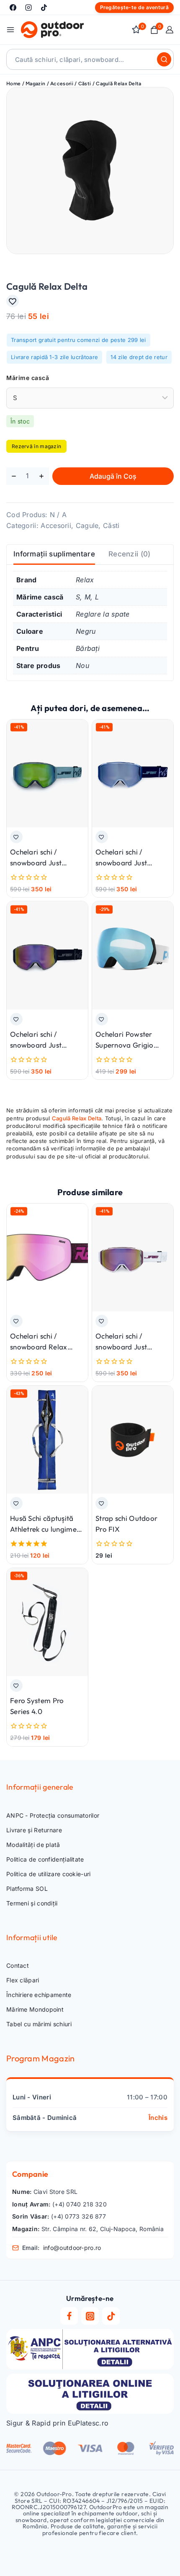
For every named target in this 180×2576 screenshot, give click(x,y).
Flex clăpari (23, 1980)
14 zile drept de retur (139, 357)
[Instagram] (28, 8)
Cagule (87, 525)
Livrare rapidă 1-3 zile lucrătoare (54, 357)
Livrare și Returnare (34, 1830)
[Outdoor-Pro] (52, 30)
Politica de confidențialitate (45, 1859)
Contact (18, 1965)
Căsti (111, 525)
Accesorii (56, 525)
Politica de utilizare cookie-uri (49, 1874)
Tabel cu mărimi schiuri (39, 2024)
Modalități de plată (33, 1845)
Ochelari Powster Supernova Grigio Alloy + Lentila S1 (125, 1045)
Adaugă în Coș (113, 476)
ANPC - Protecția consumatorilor (53, 1815)
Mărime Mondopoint (35, 2009)
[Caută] (164, 59)
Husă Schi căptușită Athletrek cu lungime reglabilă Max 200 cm (46, 1529)
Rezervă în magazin (36, 446)
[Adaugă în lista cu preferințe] (13, 301)
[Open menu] (10, 30)
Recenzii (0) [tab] (130, 554)
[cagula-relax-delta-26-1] (90, 171)
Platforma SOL (27, 1889)
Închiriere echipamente (39, 1995)
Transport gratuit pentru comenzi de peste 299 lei (78, 340)
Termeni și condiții (32, 1903)
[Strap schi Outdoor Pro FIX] (133, 1440)
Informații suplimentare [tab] (54, 554)
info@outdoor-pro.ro (72, 2248)
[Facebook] (13, 8)
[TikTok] (44, 8)
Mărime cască (28, 378)
